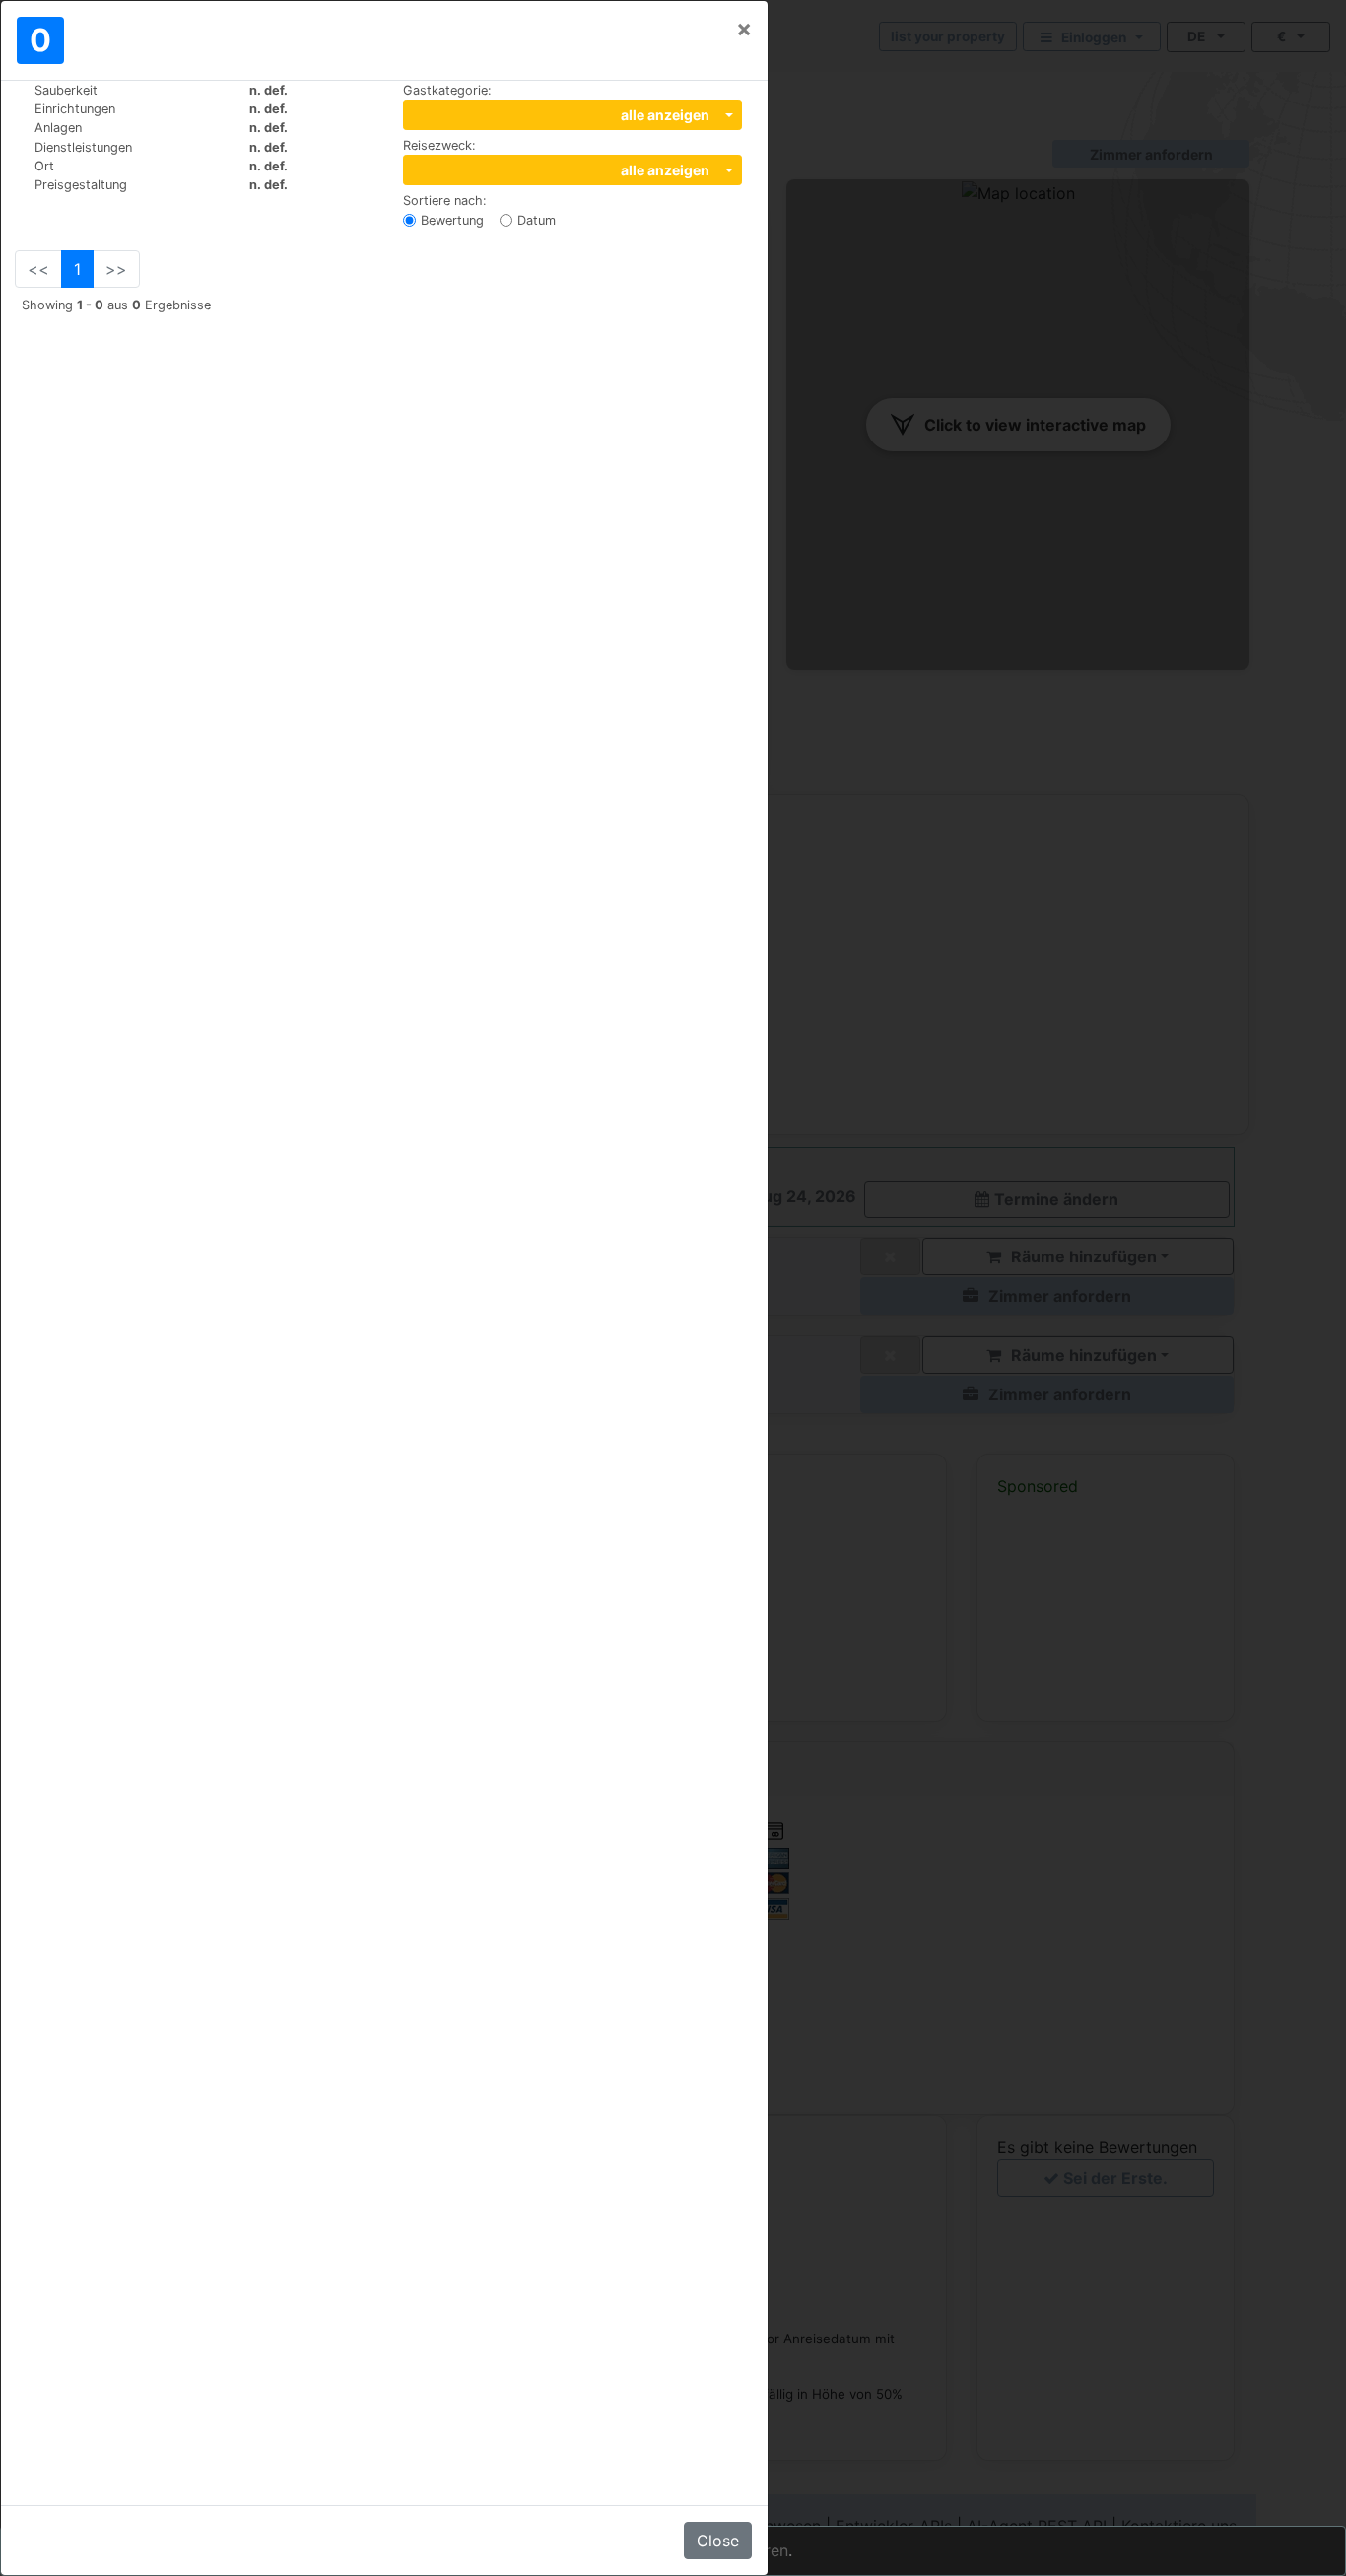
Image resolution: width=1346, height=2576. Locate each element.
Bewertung (452, 220)
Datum (537, 220)
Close (718, 2541)
